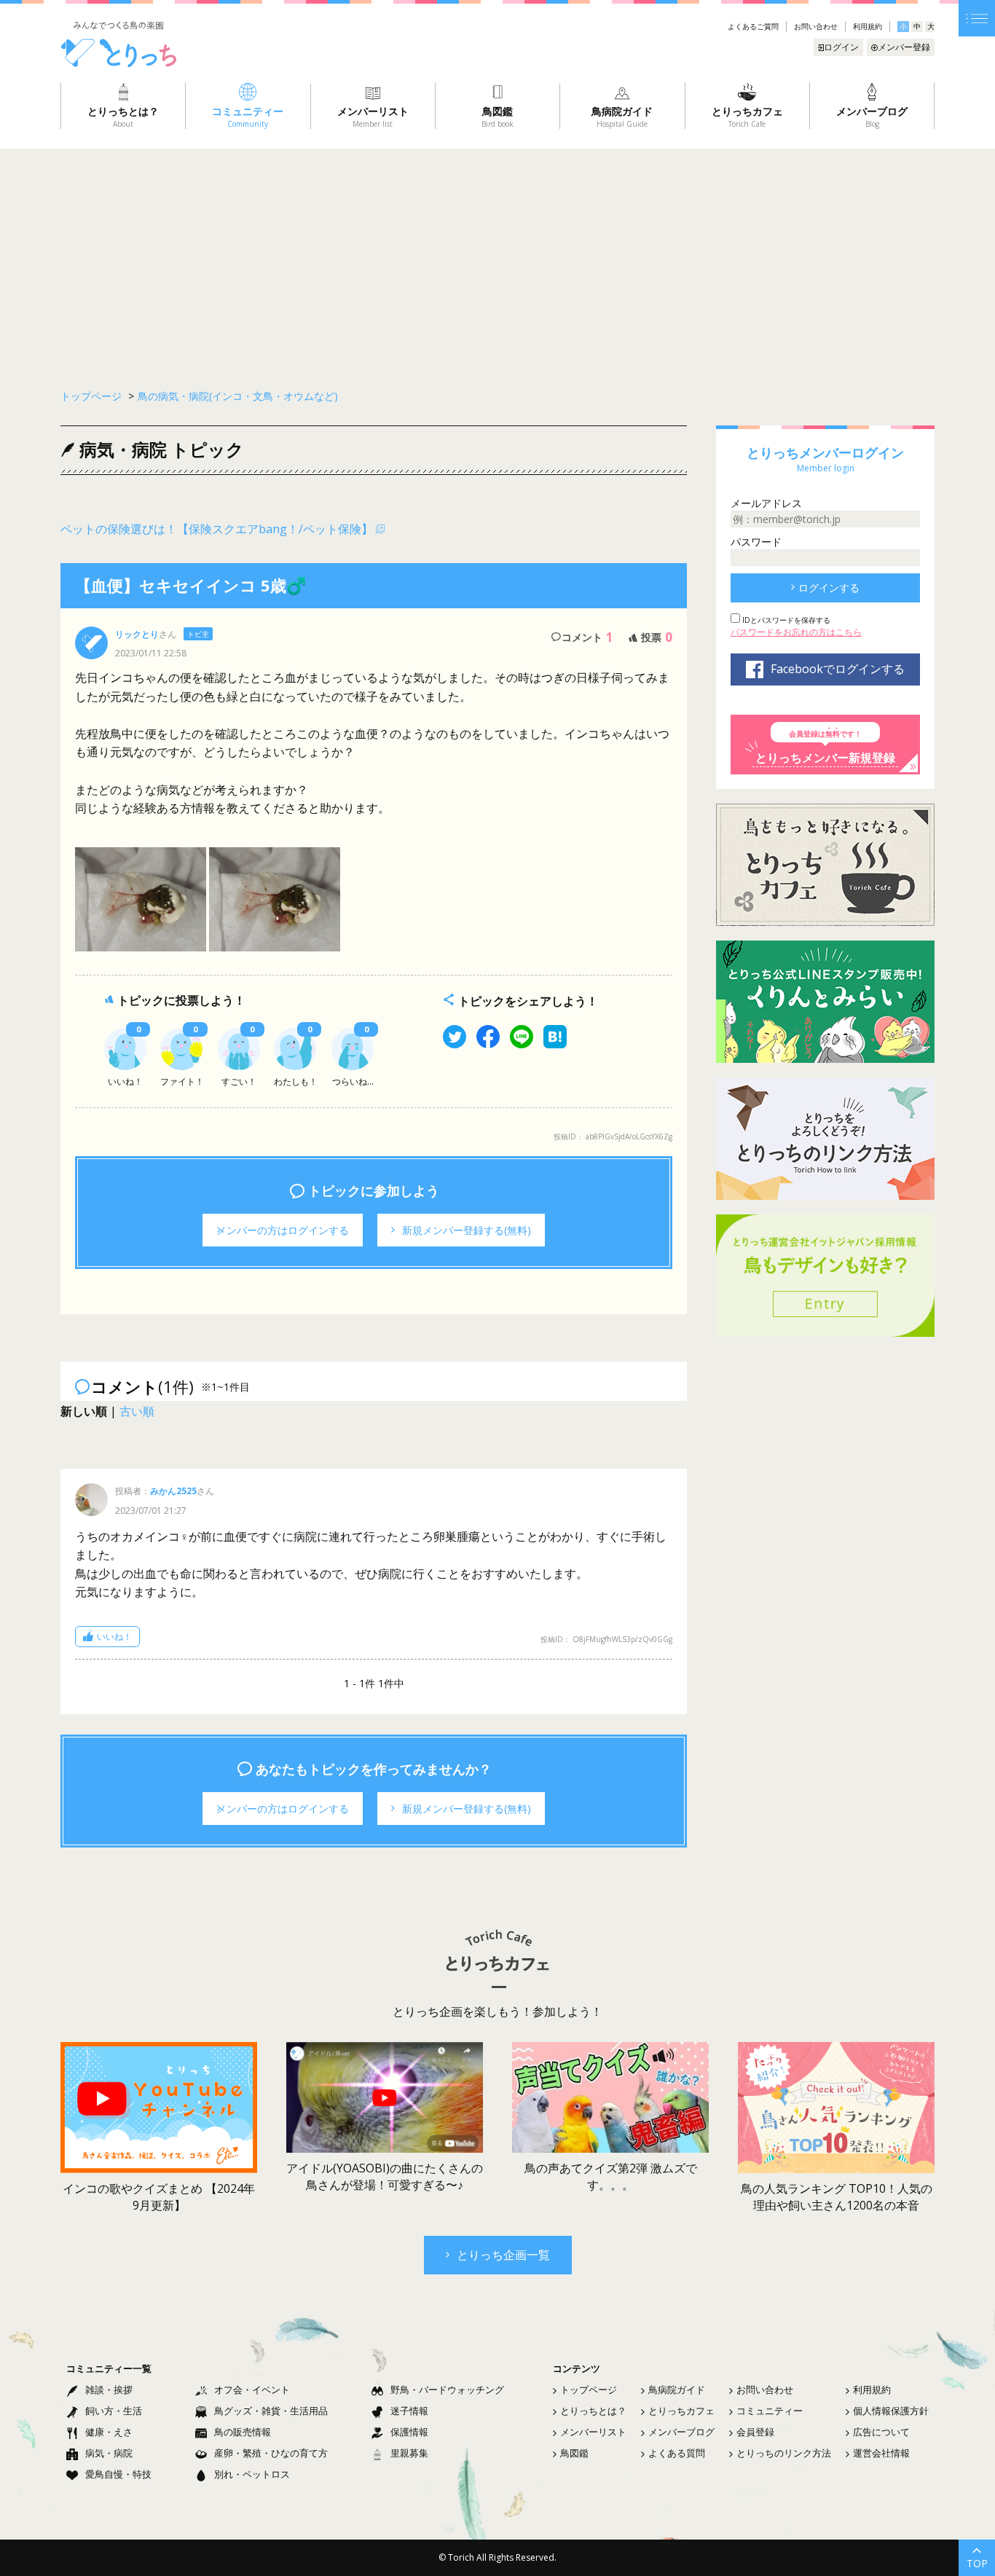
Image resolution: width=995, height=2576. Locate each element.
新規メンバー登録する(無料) (467, 1230)
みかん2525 (173, 1491)
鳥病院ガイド (677, 2390)
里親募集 (409, 2453)
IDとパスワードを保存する (785, 620)
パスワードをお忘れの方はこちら (796, 632)
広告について (881, 2432)
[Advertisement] (497, 258)
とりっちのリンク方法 (784, 2453)
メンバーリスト (593, 2432)
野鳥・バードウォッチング (447, 2390)
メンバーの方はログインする (283, 1230)
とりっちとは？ (593, 2411)
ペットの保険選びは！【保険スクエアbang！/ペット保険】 (217, 529)
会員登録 (755, 2432)
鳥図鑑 (574, 2453)
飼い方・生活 (114, 2411)
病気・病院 (109, 2453)
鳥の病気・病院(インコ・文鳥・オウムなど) (238, 396)
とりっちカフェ (681, 2411)
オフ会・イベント (252, 2390)
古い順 (137, 1411)
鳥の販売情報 (243, 2432)
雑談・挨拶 (109, 2390)
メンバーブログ (681, 2432)
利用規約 (868, 26)
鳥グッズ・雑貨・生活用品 (271, 2411)
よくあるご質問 (753, 26)
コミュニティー (770, 2411)
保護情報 (409, 2432)
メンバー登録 (904, 47)
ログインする (829, 588)
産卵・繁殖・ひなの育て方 (271, 2453)
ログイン (841, 47)
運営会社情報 (881, 2453)
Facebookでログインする (838, 669)
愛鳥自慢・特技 (118, 2474)
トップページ (589, 2390)
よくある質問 (677, 2453)
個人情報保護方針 (891, 2411)
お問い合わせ (816, 26)
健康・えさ (109, 2432)
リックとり (137, 634)
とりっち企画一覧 (503, 2255)
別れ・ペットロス (252, 2474)
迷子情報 (409, 2411)
